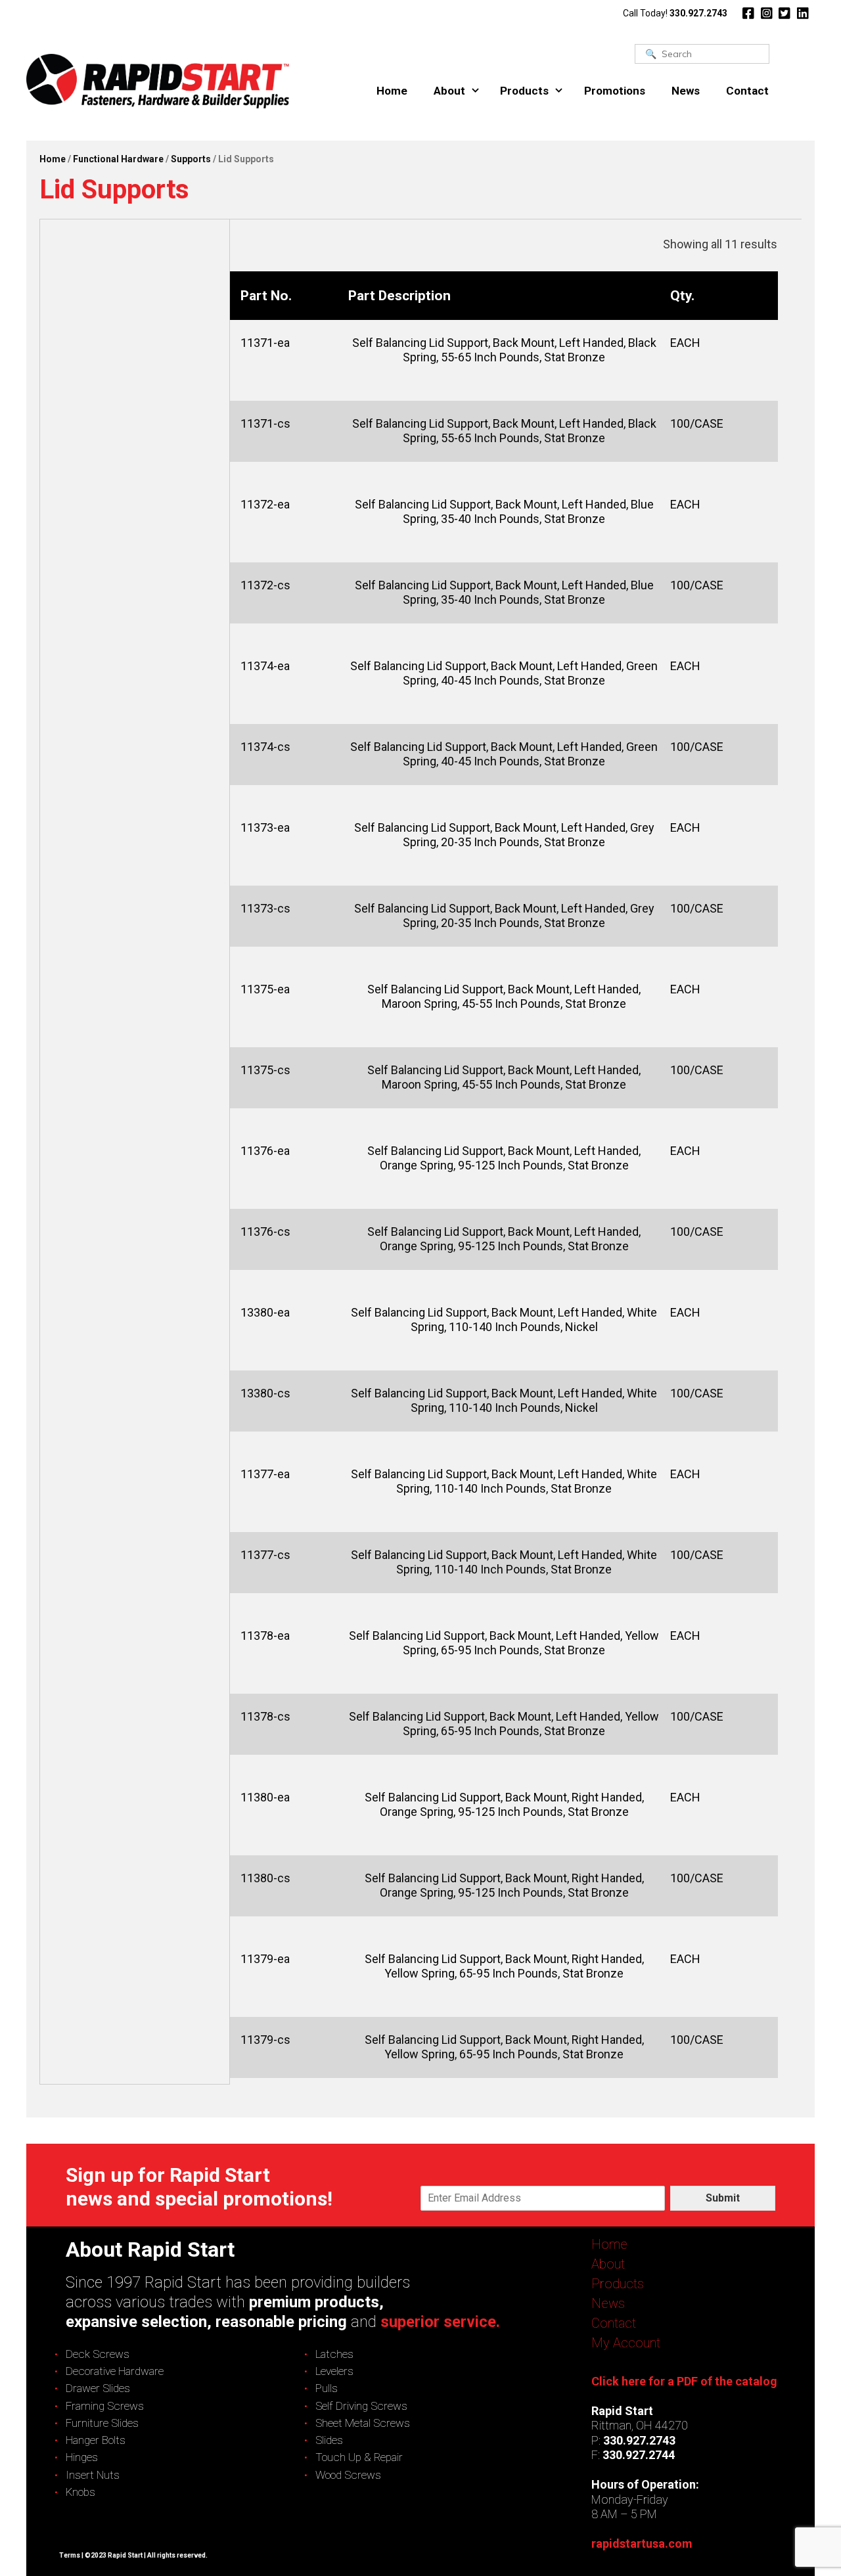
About (449, 91)
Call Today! (675, 13)
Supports (191, 159)
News (686, 91)
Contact (747, 91)
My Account (626, 2343)
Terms (70, 2555)
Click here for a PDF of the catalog (684, 2381)
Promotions (615, 91)
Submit (723, 2198)
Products (524, 91)
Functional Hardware (118, 159)
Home (392, 91)
